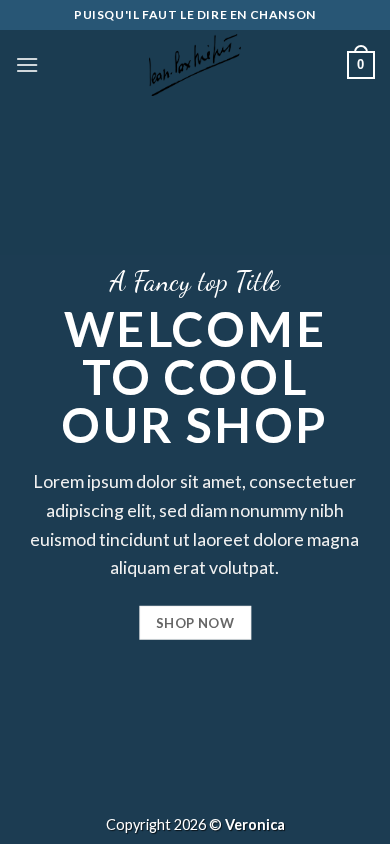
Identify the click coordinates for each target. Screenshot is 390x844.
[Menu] (27, 64)
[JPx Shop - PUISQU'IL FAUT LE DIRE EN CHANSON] (195, 65)
